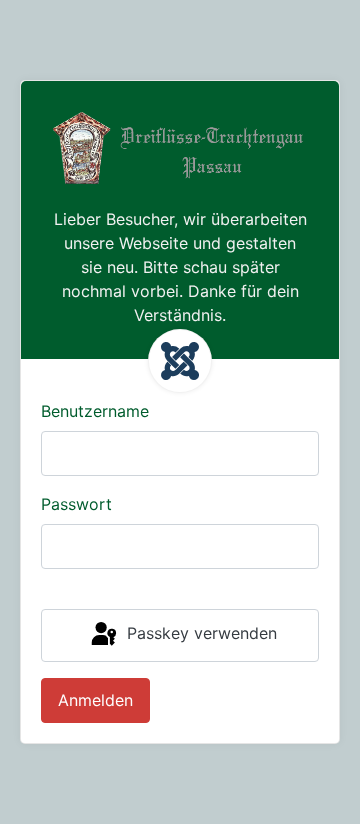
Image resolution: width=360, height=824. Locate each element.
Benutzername (95, 411)
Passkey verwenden (199, 634)
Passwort (76, 504)
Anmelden (95, 700)
